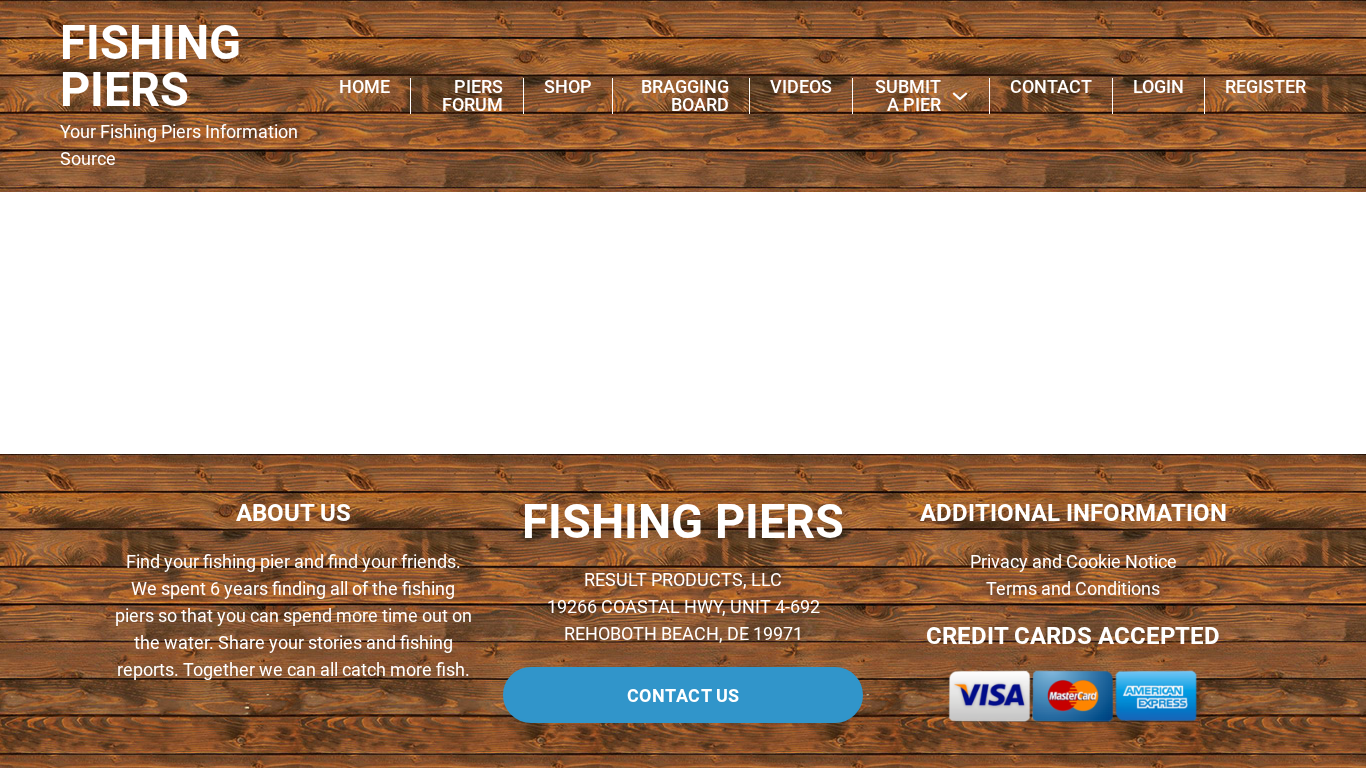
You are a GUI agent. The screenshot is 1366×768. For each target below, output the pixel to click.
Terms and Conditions (1073, 588)
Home (364, 87)
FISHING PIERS (150, 67)
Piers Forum (472, 96)
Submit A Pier (908, 96)
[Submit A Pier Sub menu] (960, 96)
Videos (801, 87)
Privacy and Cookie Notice (1073, 561)
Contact (1051, 87)
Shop (568, 87)
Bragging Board (685, 96)
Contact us (683, 695)
